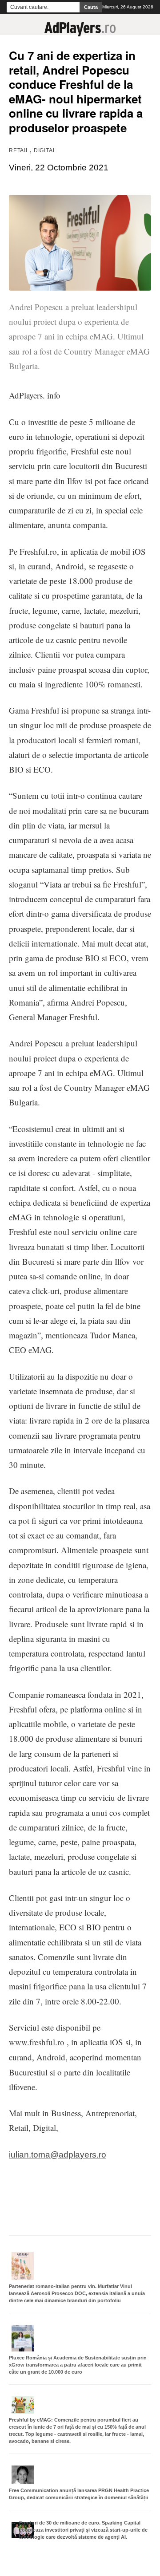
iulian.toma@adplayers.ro (58, 2155)
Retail (19, 150)
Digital (45, 150)
